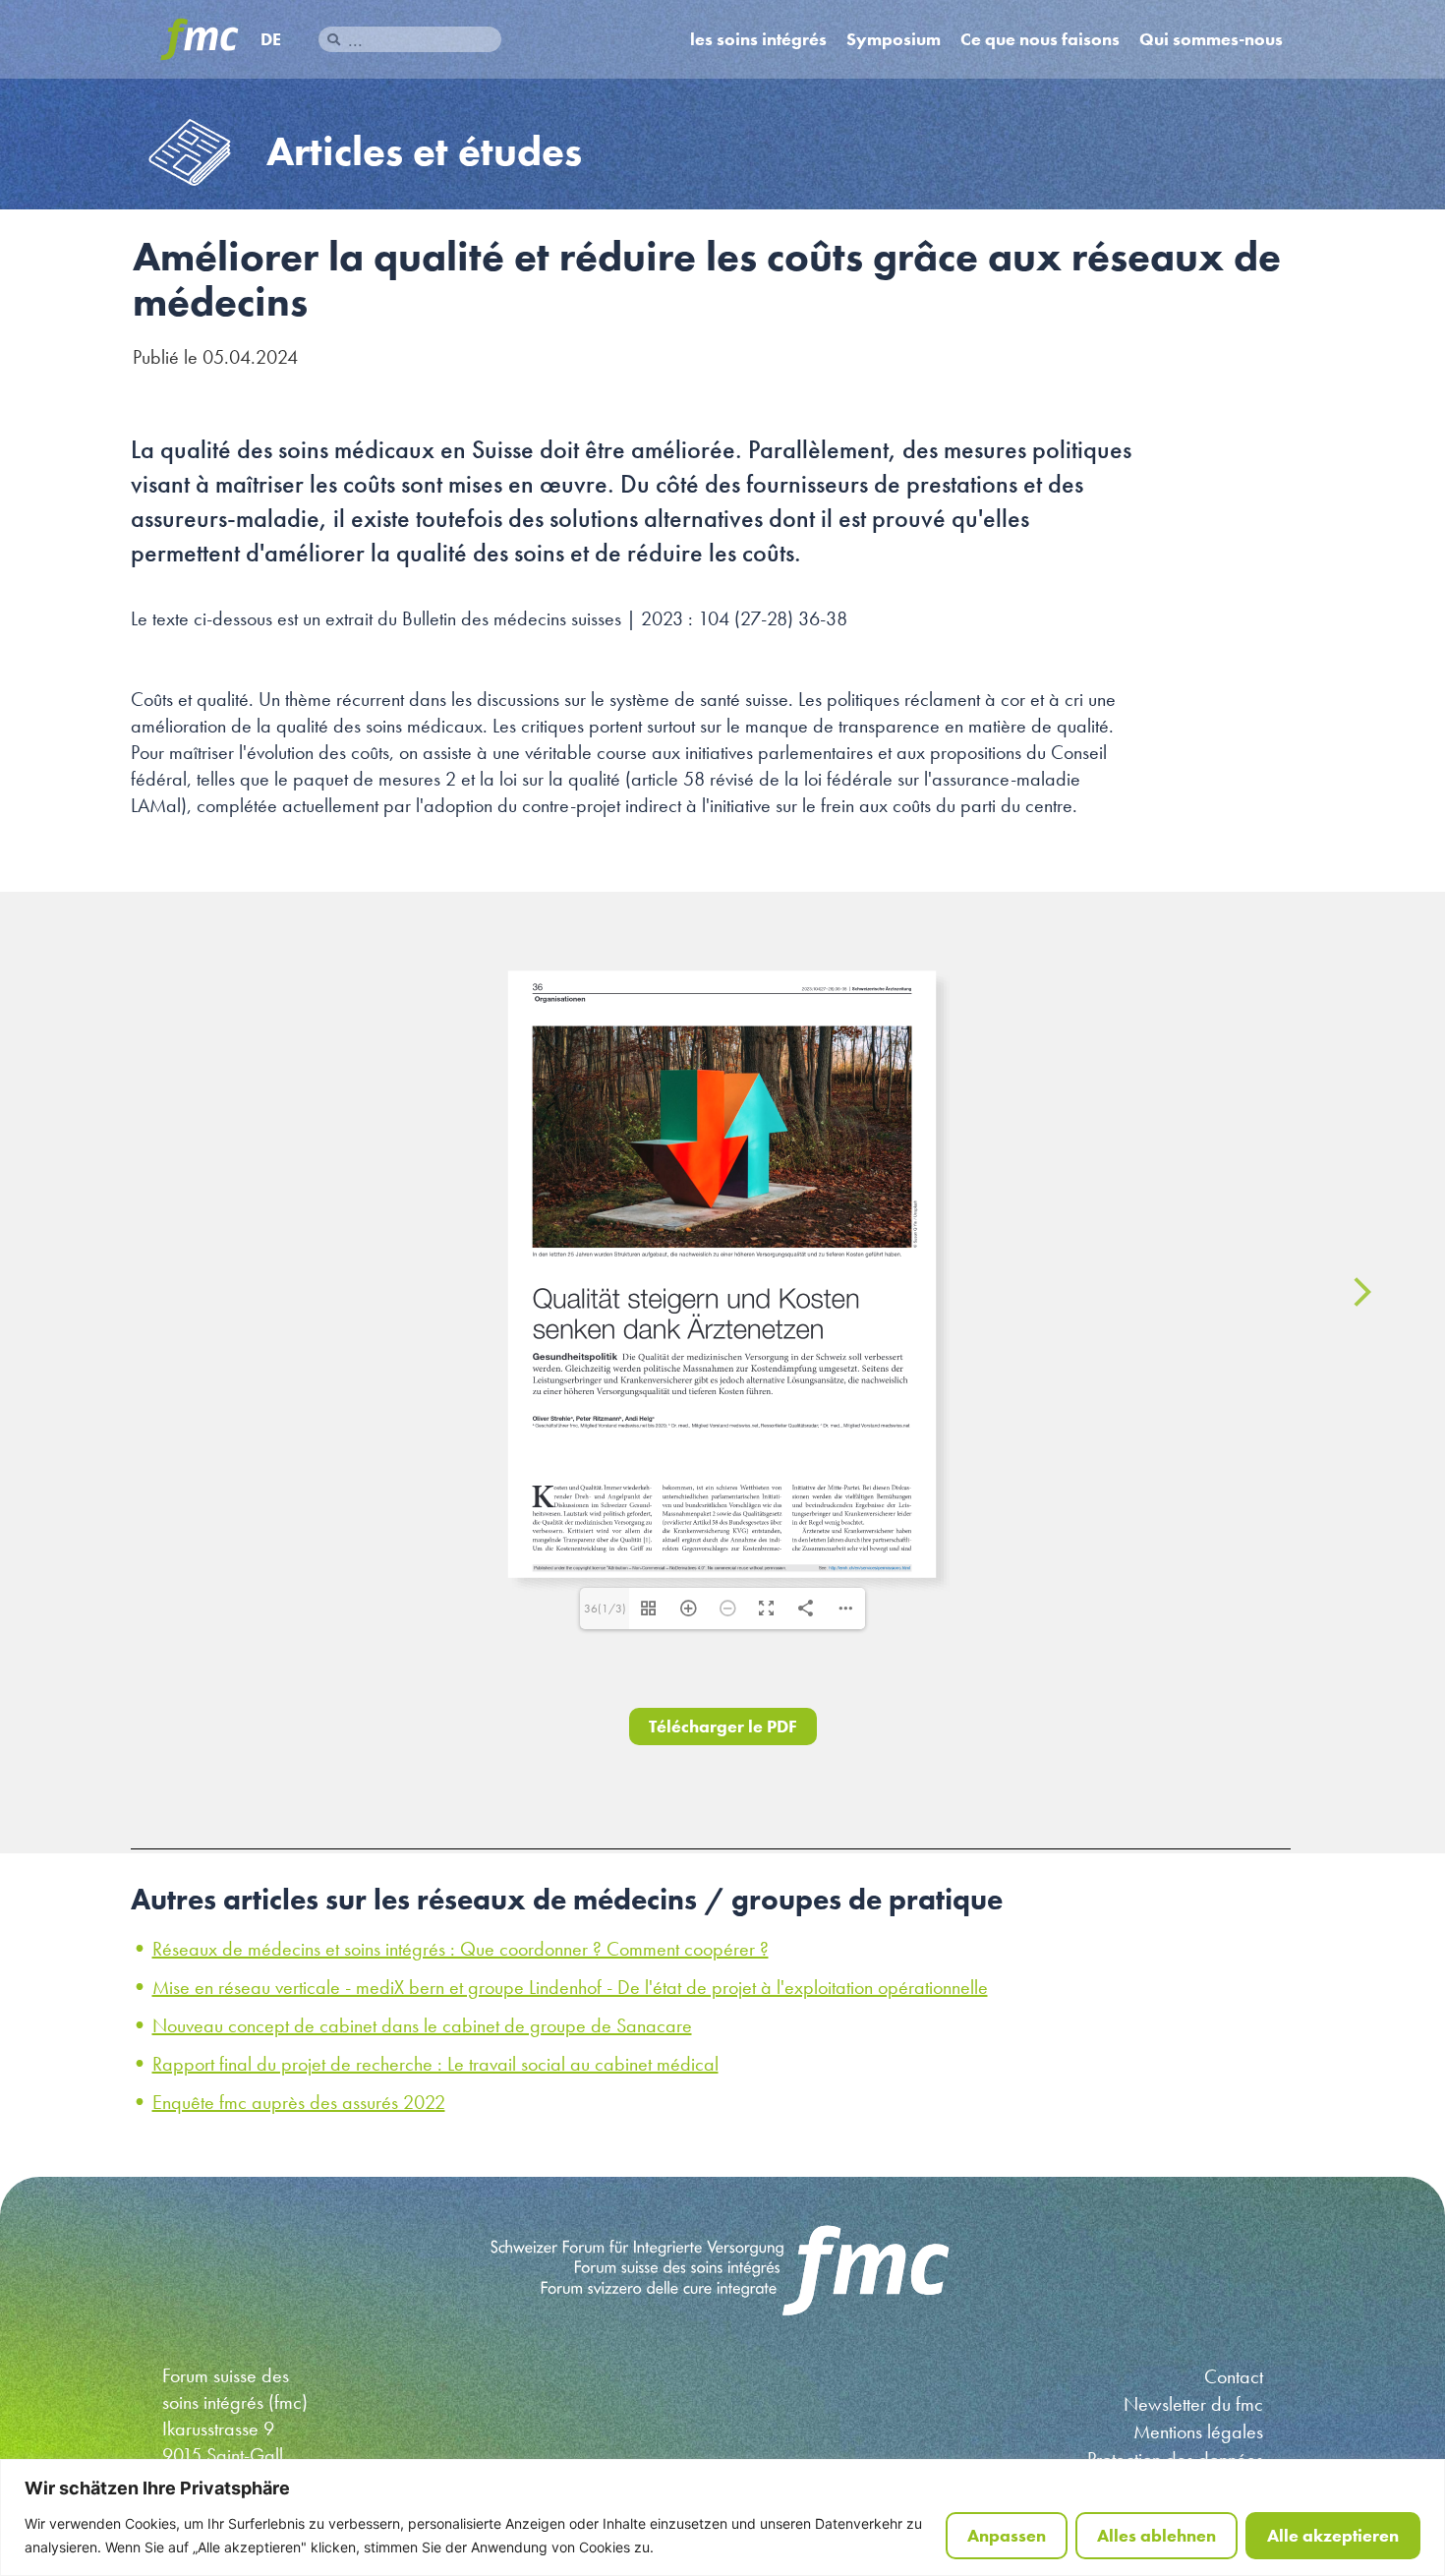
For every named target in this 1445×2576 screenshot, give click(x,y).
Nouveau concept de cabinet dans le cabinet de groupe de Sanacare (422, 2025)
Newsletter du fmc (1193, 2404)
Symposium (894, 39)
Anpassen (1007, 2535)
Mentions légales (1198, 2431)
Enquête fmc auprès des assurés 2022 (299, 2102)
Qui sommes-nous (1211, 39)
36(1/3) (605, 1609)
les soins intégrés (758, 39)
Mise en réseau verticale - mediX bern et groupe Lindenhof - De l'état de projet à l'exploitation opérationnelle (570, 1987)
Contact (1234, 2376)
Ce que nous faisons (1040, 39)
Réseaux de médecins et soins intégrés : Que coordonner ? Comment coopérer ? (461, 1949)
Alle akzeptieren (1333, 2535)
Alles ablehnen (1156, 2535)
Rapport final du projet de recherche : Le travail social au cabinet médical (435, 2064)
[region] (722, 2517)
